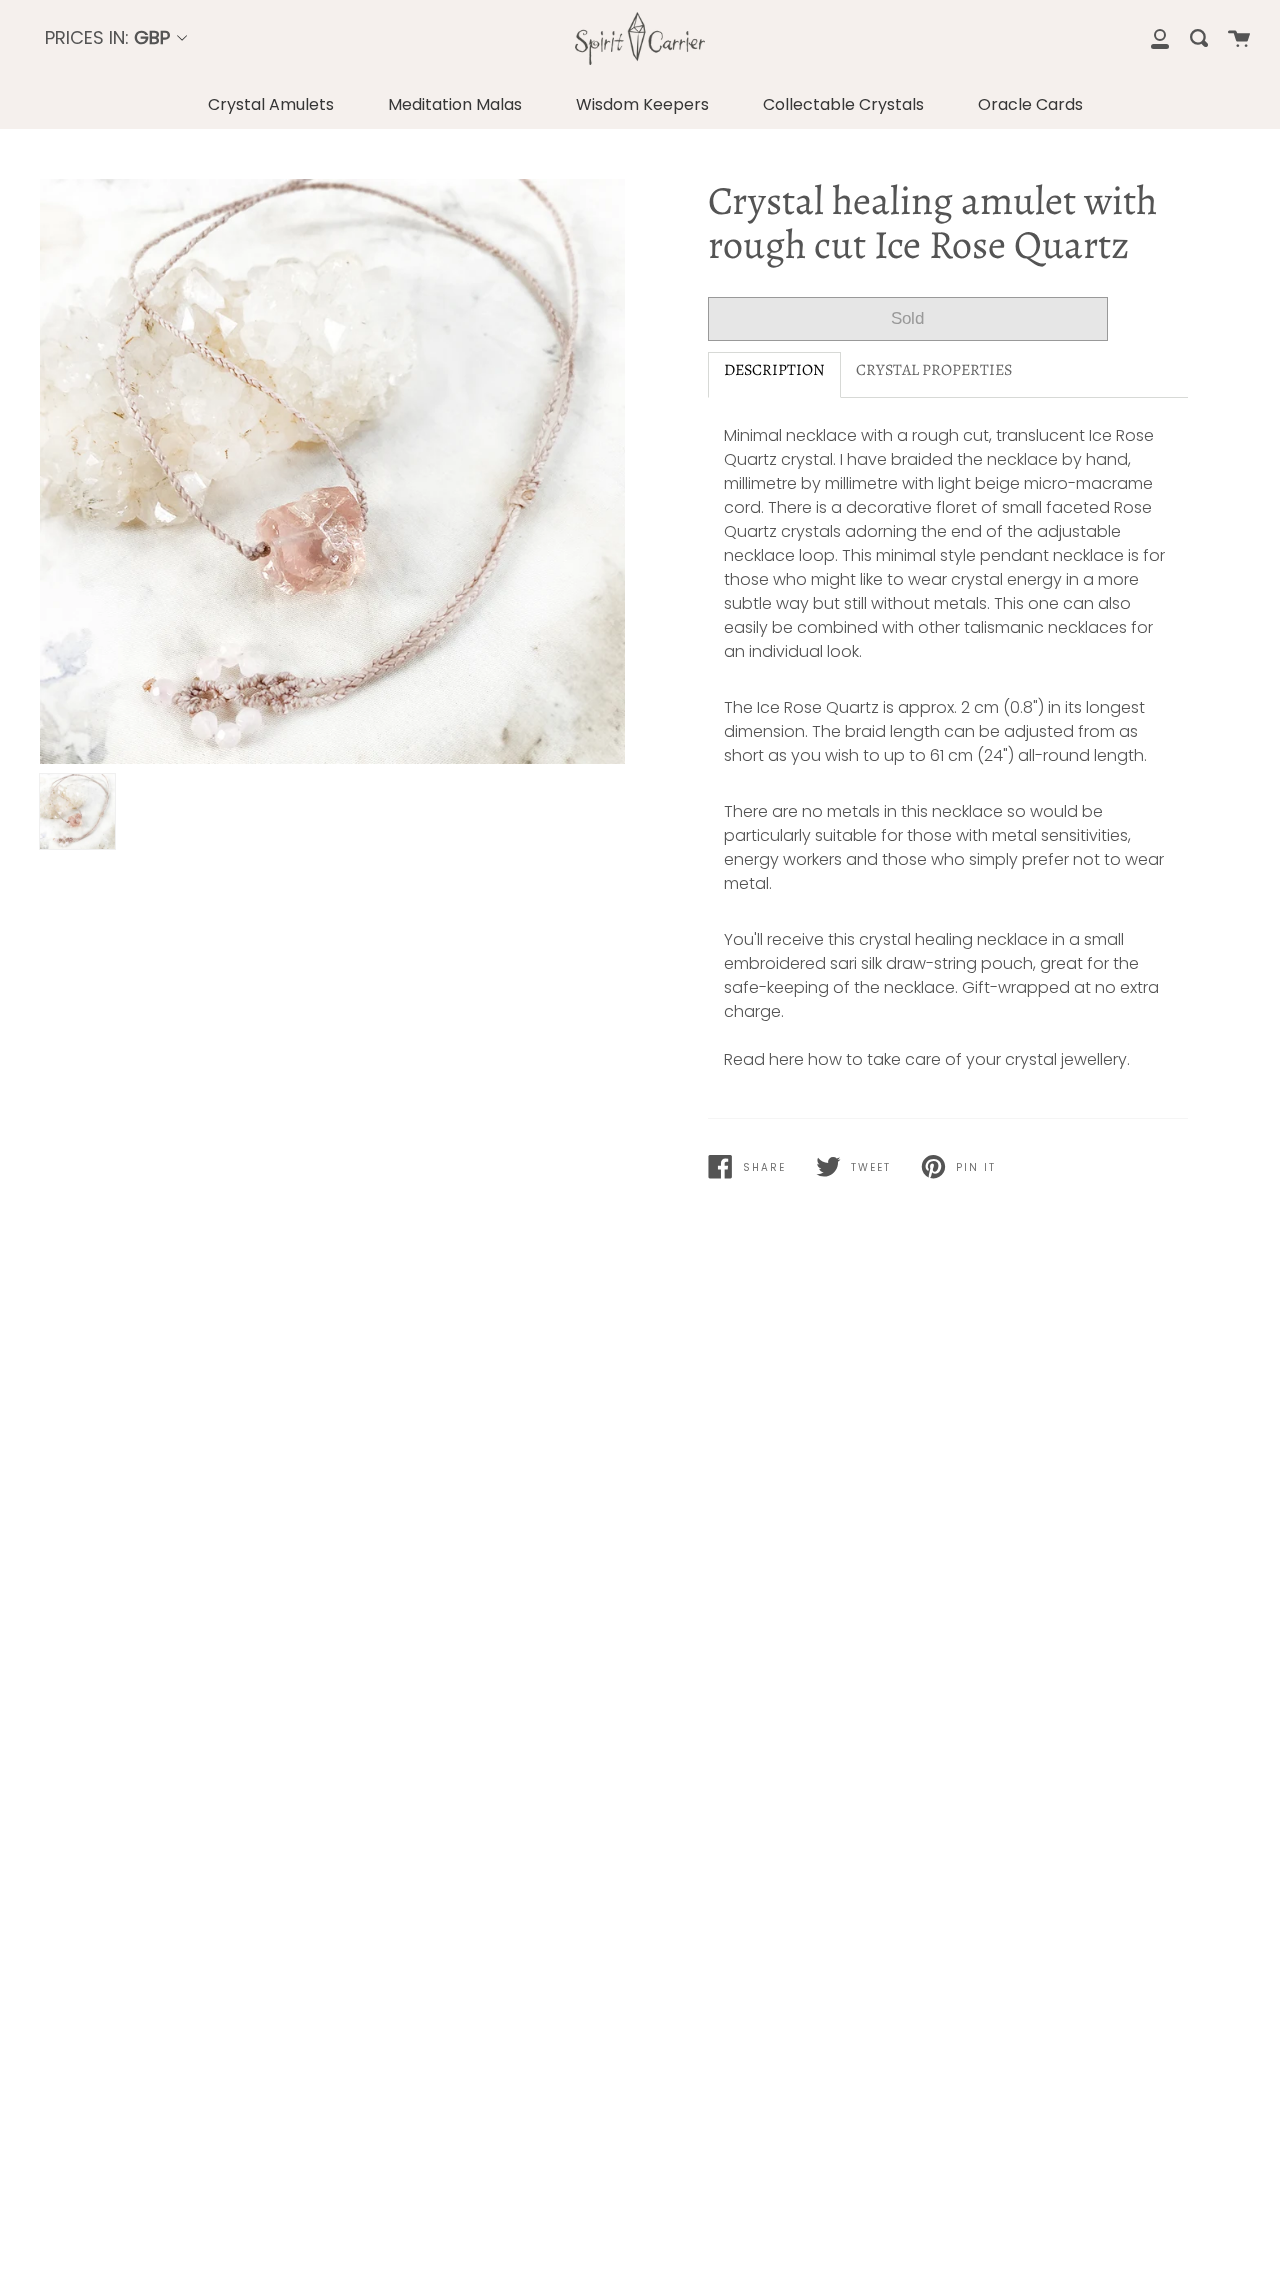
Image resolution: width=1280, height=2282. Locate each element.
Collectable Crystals (843, 104)
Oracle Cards (1030, 104)
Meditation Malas (455, 104)
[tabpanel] (332, 471)
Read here (764, 1059)
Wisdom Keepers (642, 104)
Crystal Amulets (271, 104)
